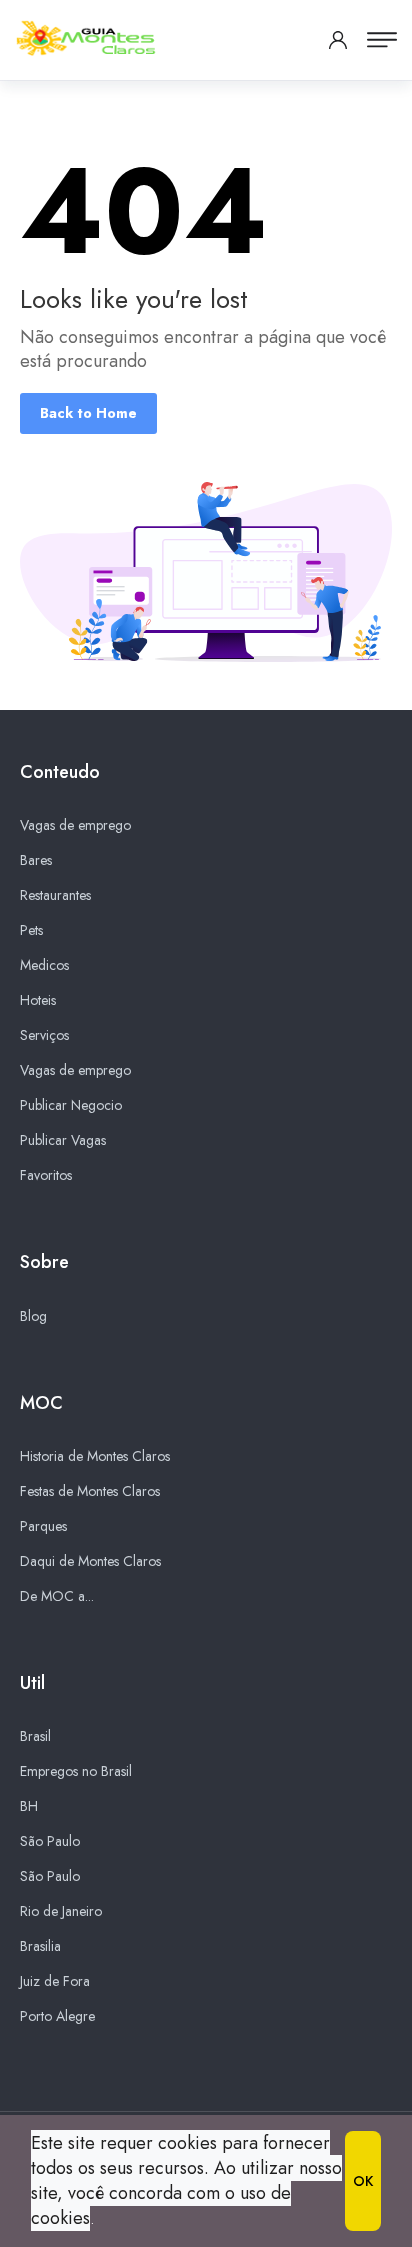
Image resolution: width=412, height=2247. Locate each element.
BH (29, 1806)
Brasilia (40, 1946)
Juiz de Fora (55, 1981)
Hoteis (38, 1000)
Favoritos (46, 1175)
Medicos (44, 965)
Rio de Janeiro (61, 1911)
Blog (33, 1316)
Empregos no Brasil (76, 1771)
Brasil (35, 1736)
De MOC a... (57, 1596)
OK (363, 2181)
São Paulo (50, 1841)
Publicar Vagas (63, 1140)
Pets (31, 930)
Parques (43, 1526)
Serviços (44, 1035)
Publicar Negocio (71, 1105)
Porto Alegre (57, 2016)
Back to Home (88, 413)
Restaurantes (55, 895)
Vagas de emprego (75, 825)
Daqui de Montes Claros (90, 1561)
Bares (36, 860)
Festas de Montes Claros (90, 1491)
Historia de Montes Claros (95, 1456)
